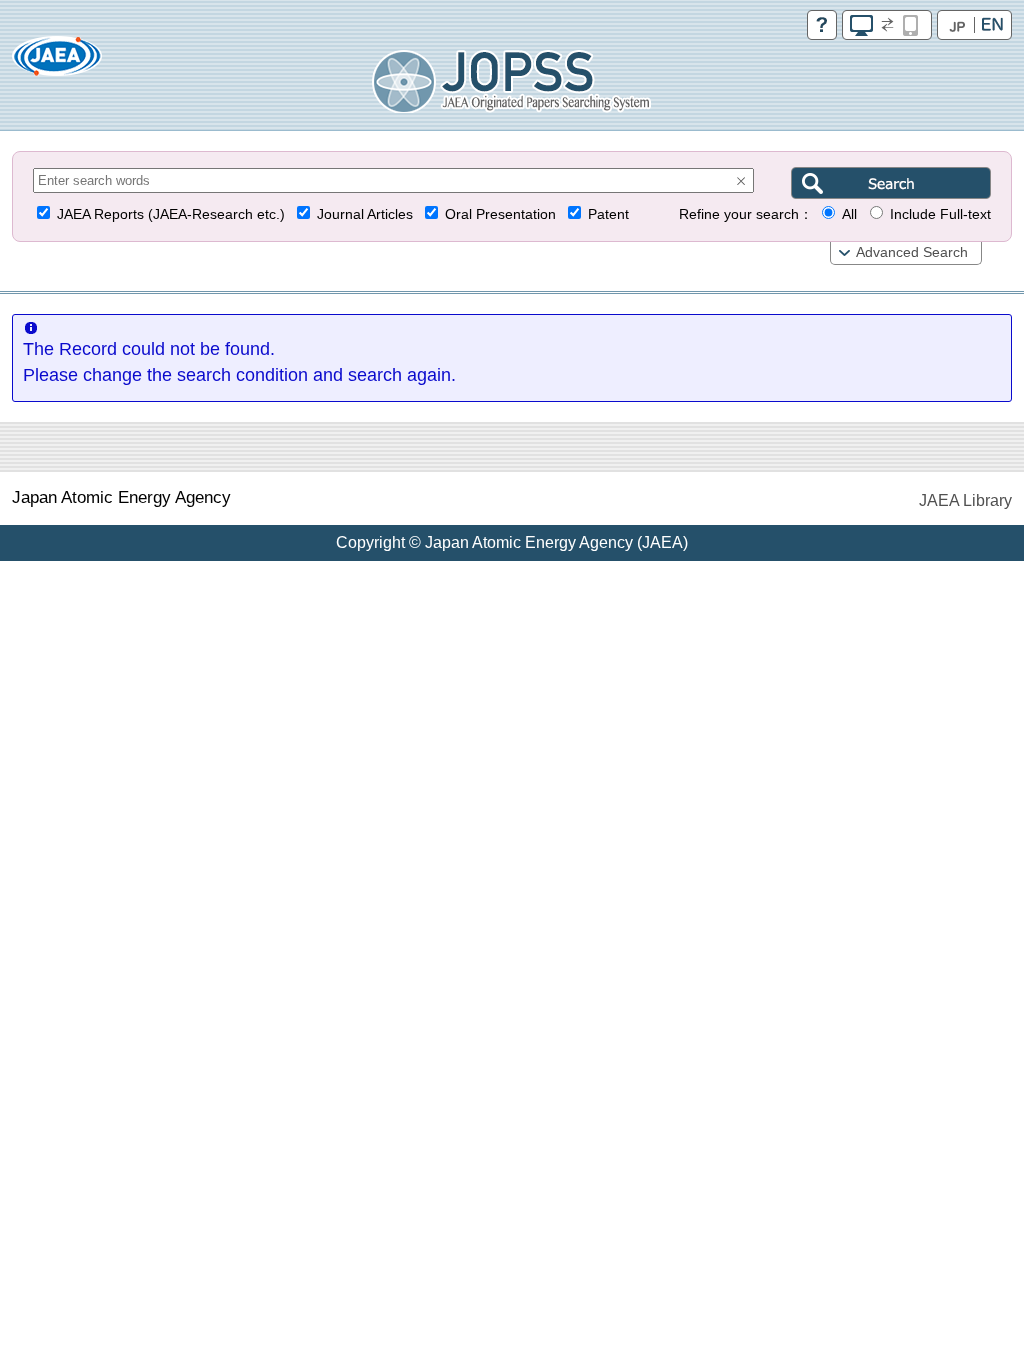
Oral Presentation (500, 214)
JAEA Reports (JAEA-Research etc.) (171, 214)
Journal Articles (365, 214)
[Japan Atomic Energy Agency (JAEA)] (57, 62)
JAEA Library (965, 500)
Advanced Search (912, 252)
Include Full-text (940, 214)
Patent (608, 214)
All (849, 214)
